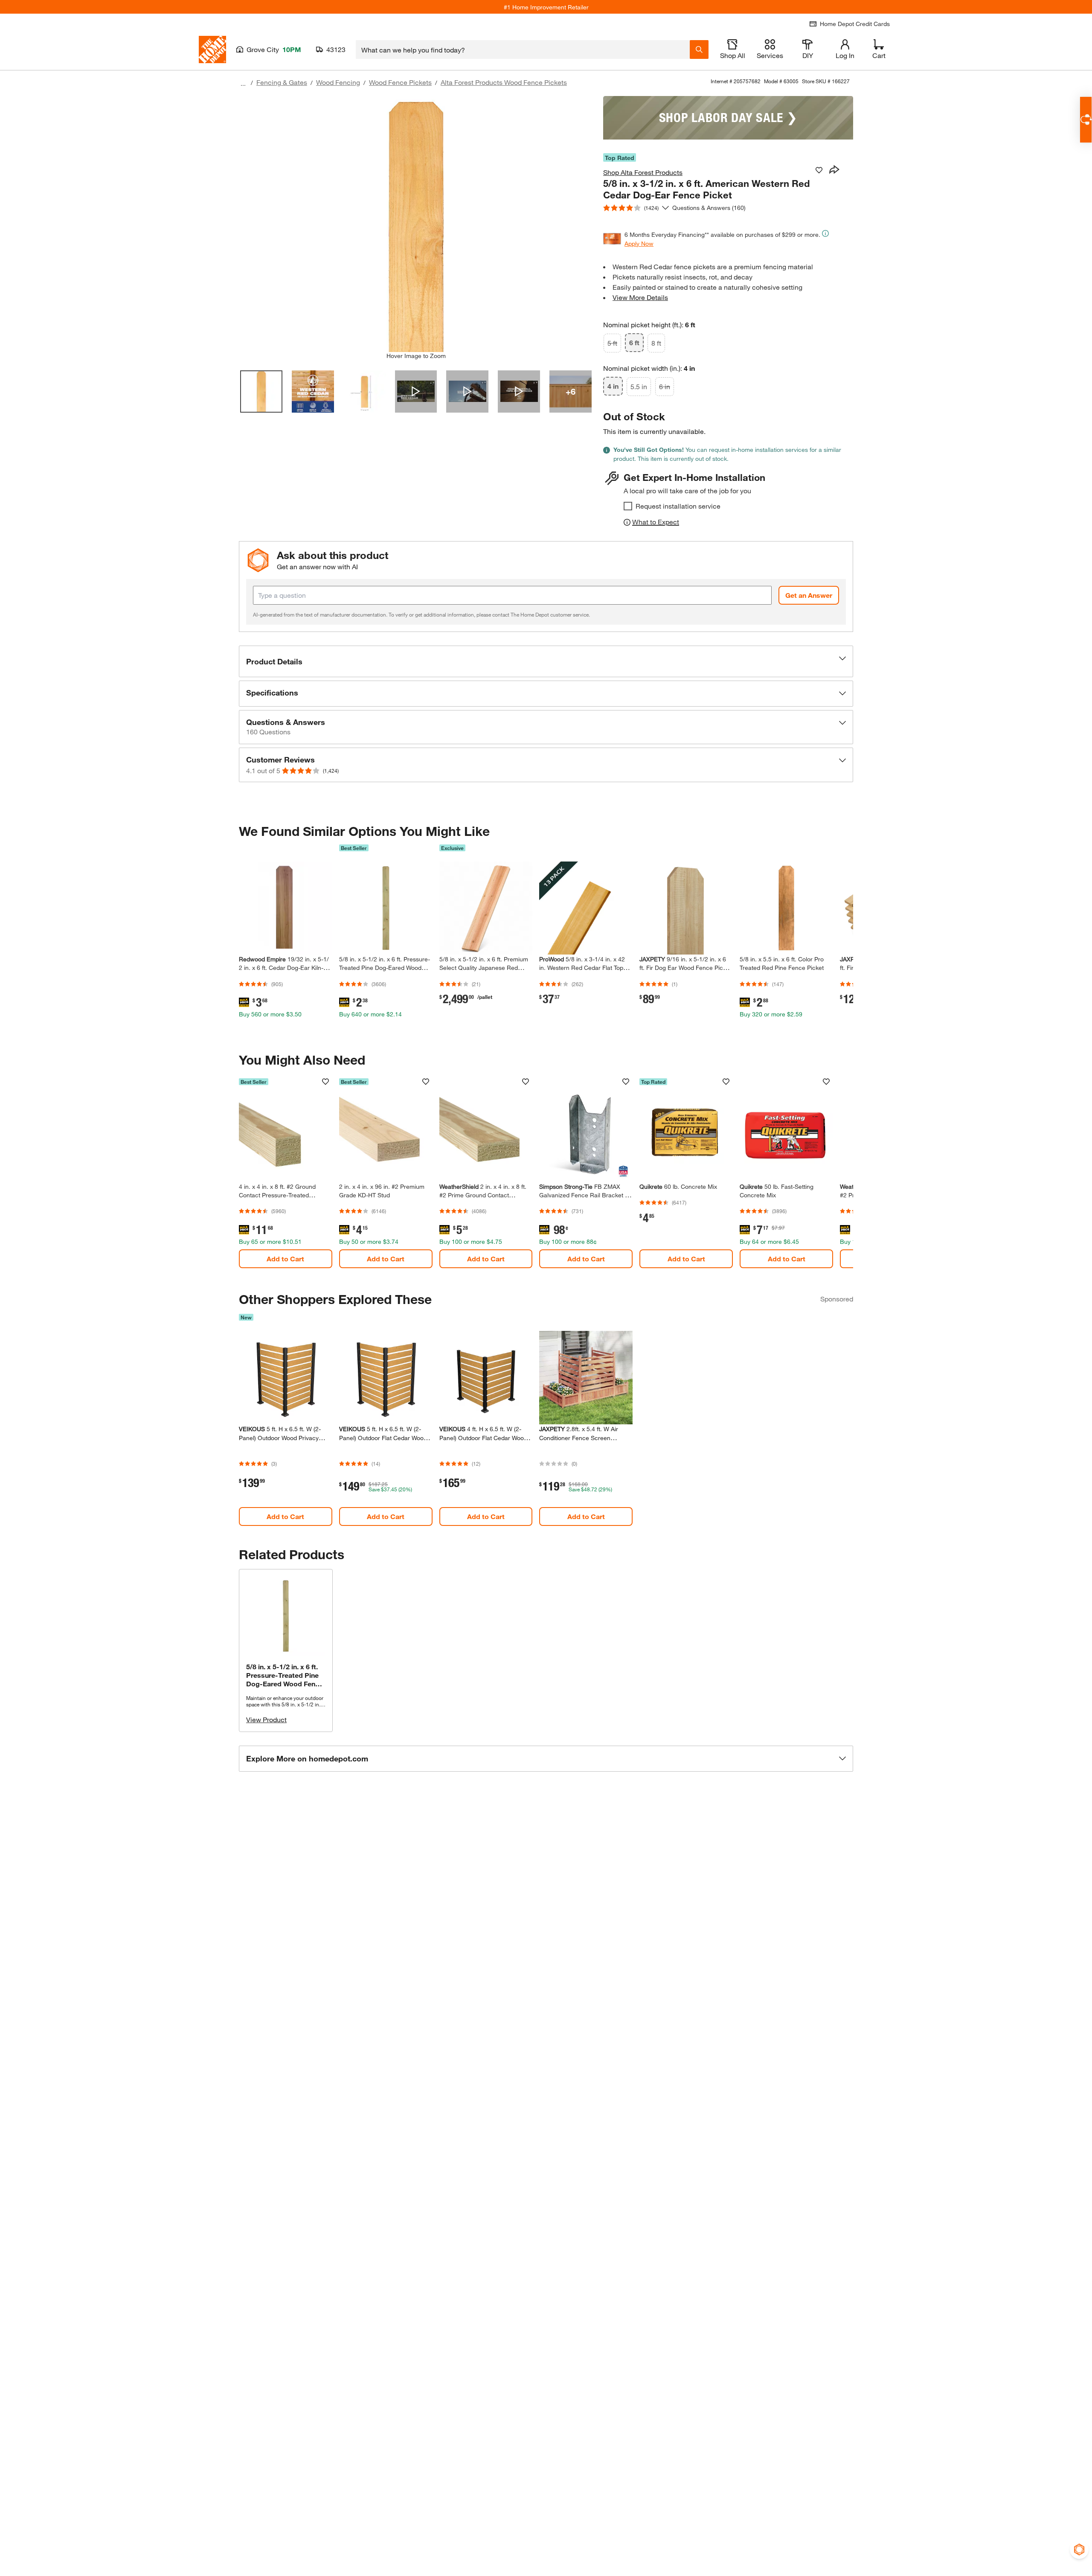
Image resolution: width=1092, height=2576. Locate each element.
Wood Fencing (338, 82)
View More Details (640, 297)
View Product (266, 1719)
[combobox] (523, 49)
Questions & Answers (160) (709, 208)
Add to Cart (285, 1259)
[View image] (261, 391)
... (243, 83)
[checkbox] (628, 506)
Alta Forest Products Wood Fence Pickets (504, 82)
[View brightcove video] (416, 391)
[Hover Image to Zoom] (416, 224)
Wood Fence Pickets (400, 82)
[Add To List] (819, 170)
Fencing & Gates (282, 82)
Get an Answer (809, 595)
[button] (546, 661)
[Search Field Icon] (699, 49)
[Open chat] (1086, 120)
